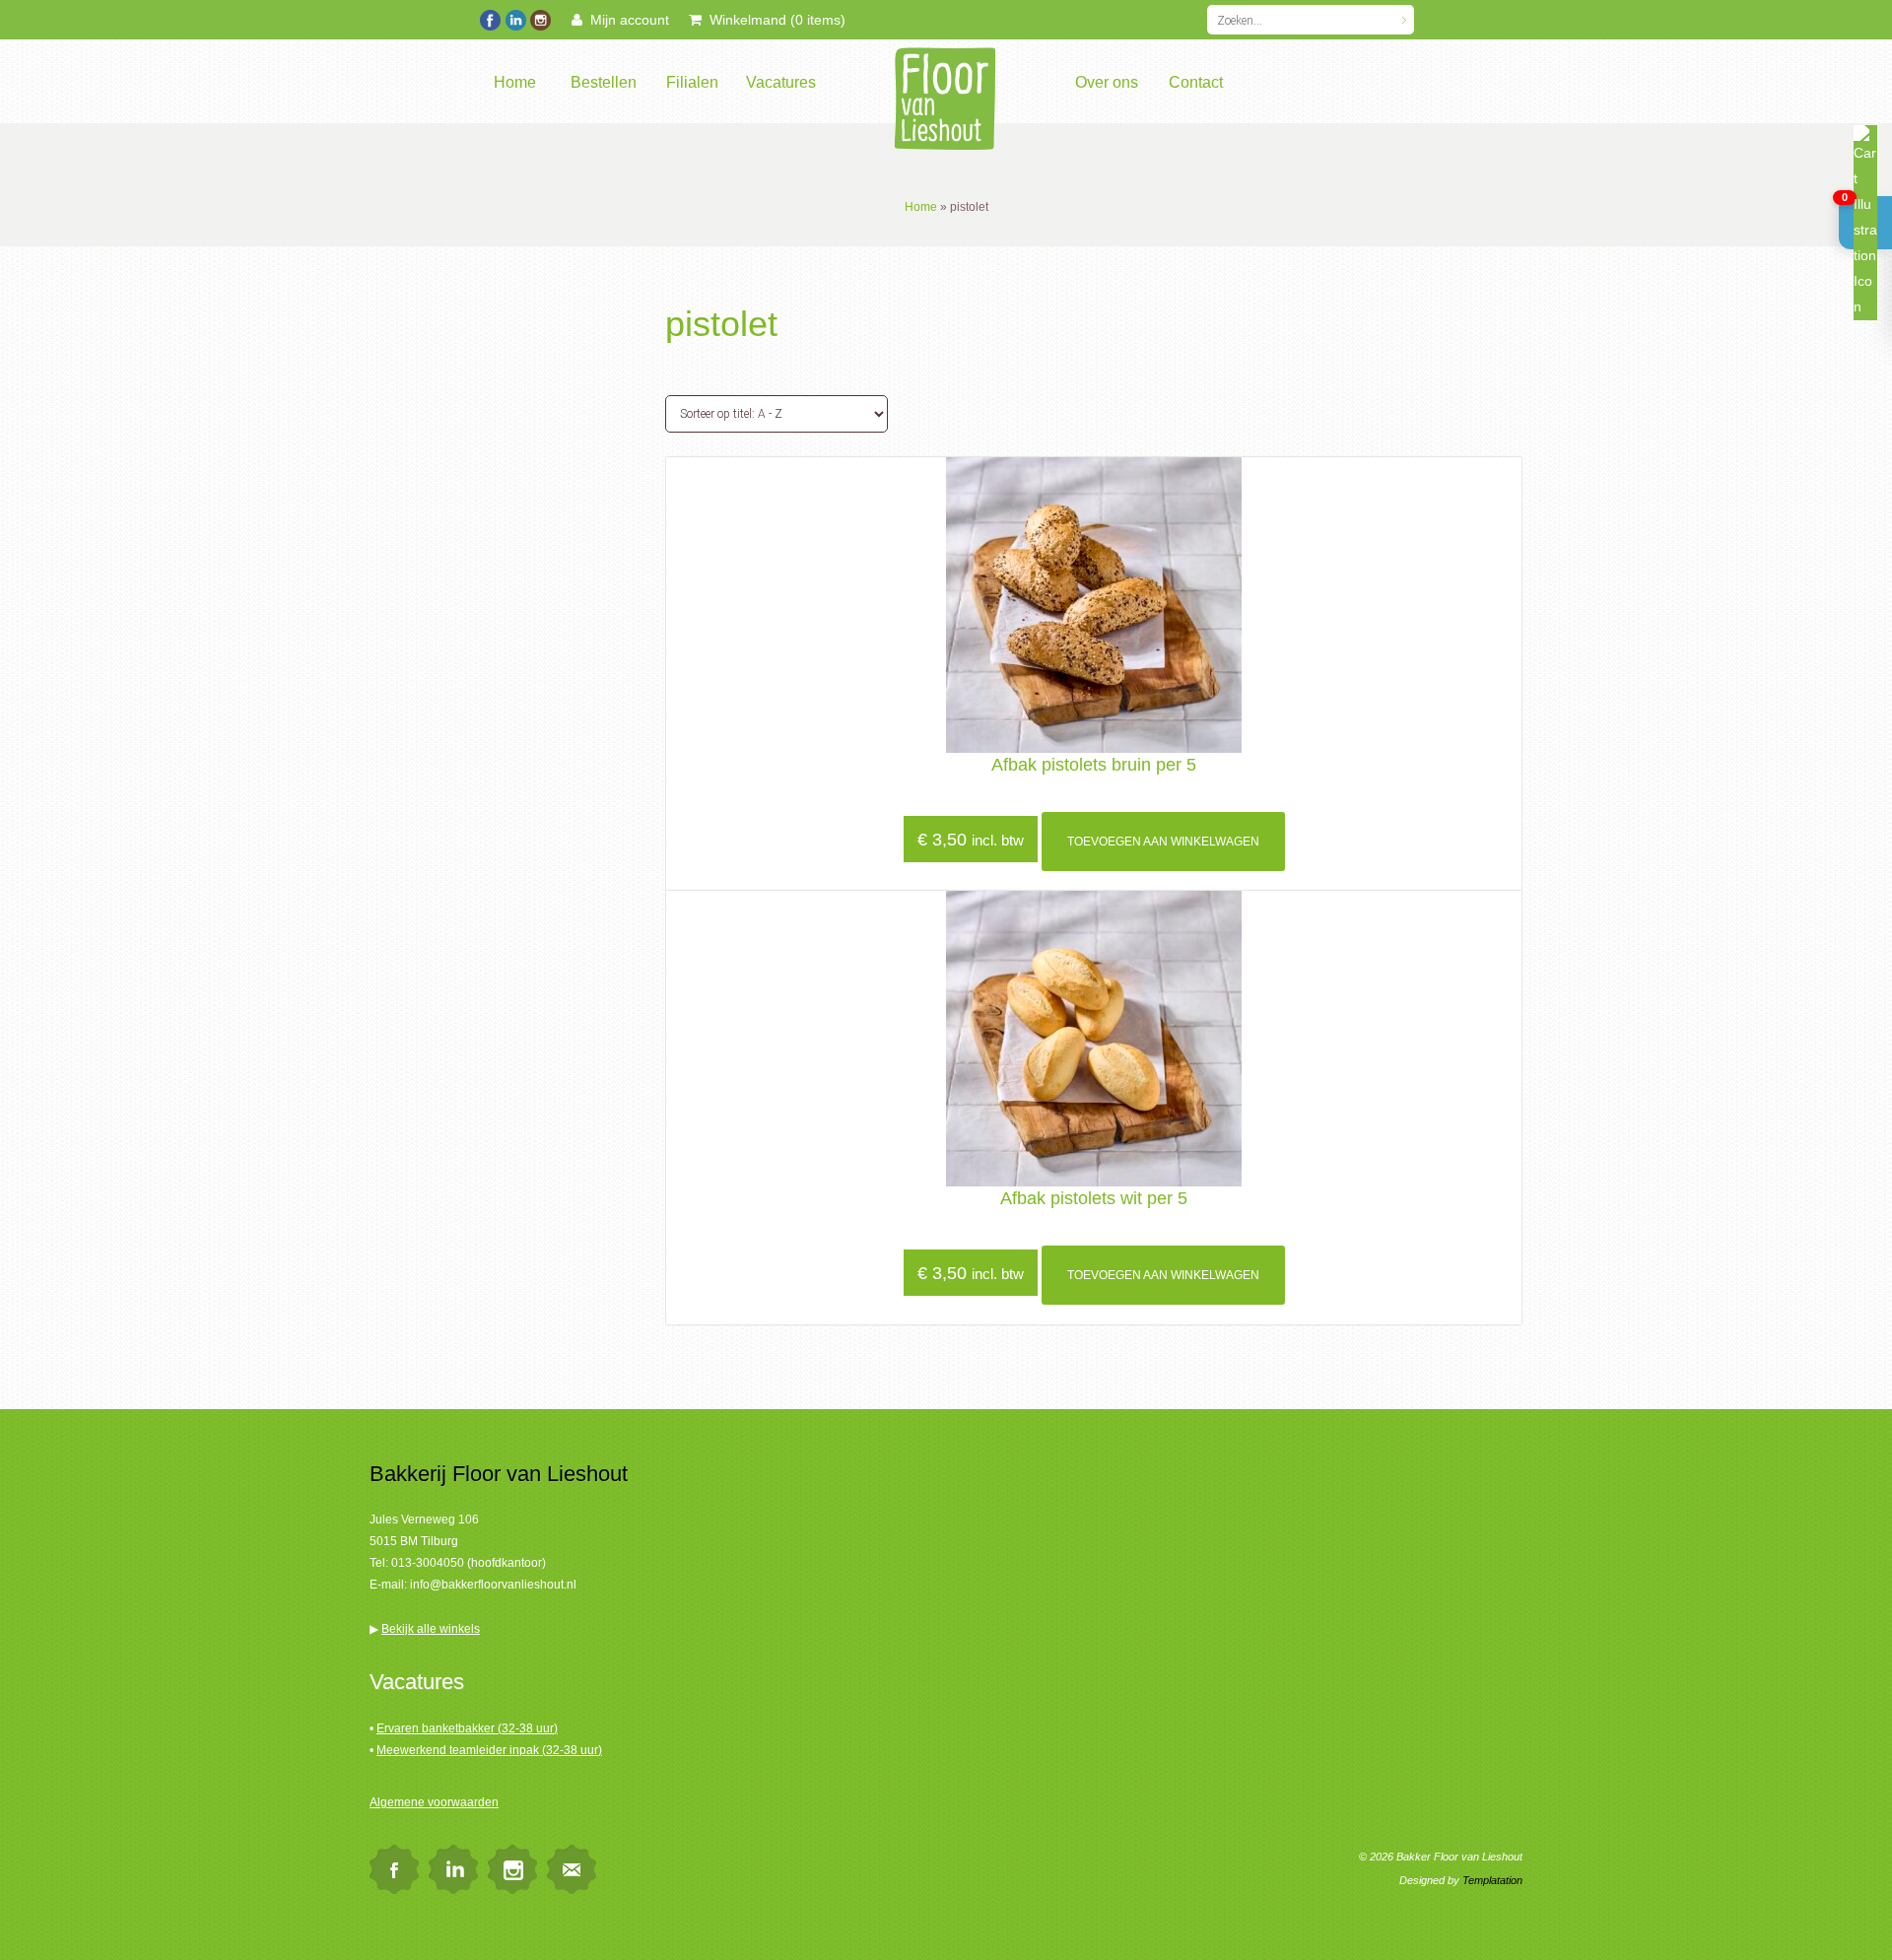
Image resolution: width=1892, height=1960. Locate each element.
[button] (1865, 223)
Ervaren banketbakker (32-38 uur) (467, 1728)
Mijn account (626, 20)
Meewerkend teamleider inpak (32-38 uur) (489, 1750)
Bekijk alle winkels (431, 1629)
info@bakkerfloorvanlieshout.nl (493, 1585)
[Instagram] (540, 18)
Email (572, 1869)
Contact (1196, 82)
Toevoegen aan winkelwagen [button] (1163, 842)
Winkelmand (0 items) (774, 20)
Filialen (692, 82)
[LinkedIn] (515, 18)
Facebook (394, 1869)
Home (515, 82)
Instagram (512, 1869)
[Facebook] (490, 18)
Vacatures (781, 82)
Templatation (1492, 1880)
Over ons (1107, 82)
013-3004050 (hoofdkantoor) (469, 1563)
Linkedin (453, 1869)
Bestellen (604, 82)
